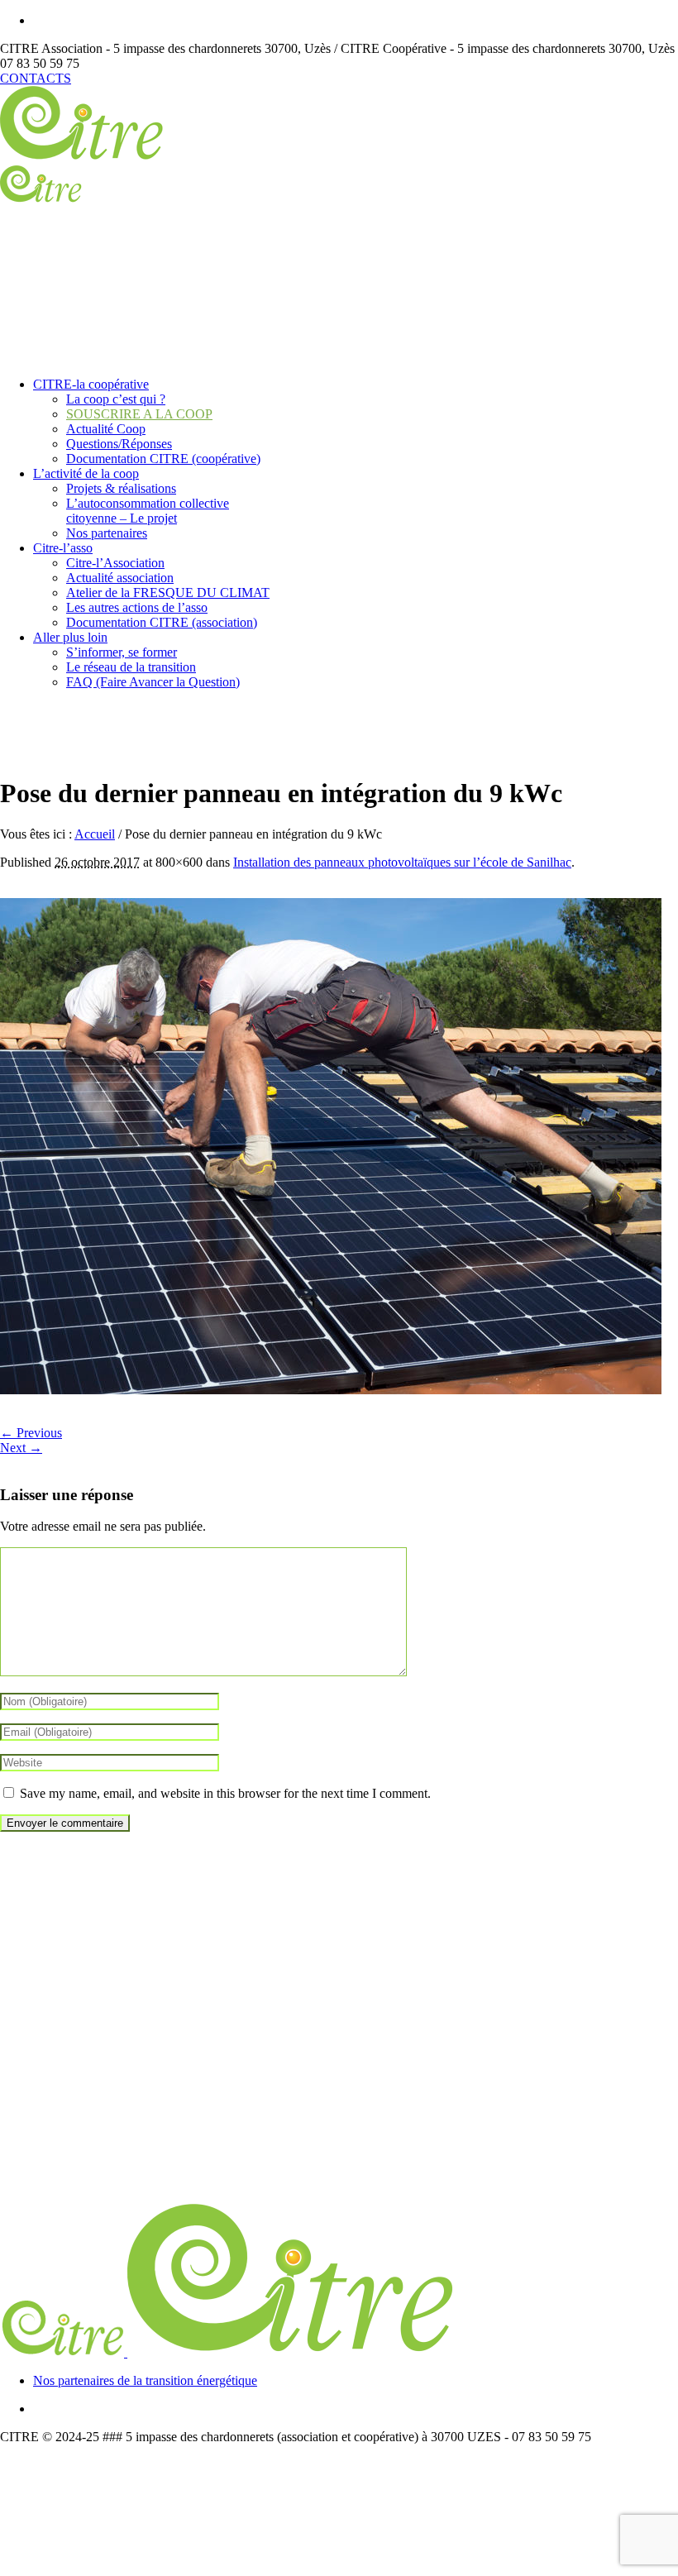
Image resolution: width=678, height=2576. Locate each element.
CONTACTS (36, 78)
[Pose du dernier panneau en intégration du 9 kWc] (331, 1390)
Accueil (95, 834)
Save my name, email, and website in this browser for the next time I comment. (225, 1793)
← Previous (31, 1433)
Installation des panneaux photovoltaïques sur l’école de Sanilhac (402, 862)
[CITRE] (229, 2352)
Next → (21, 1448)
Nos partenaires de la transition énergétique (145, 2380)
